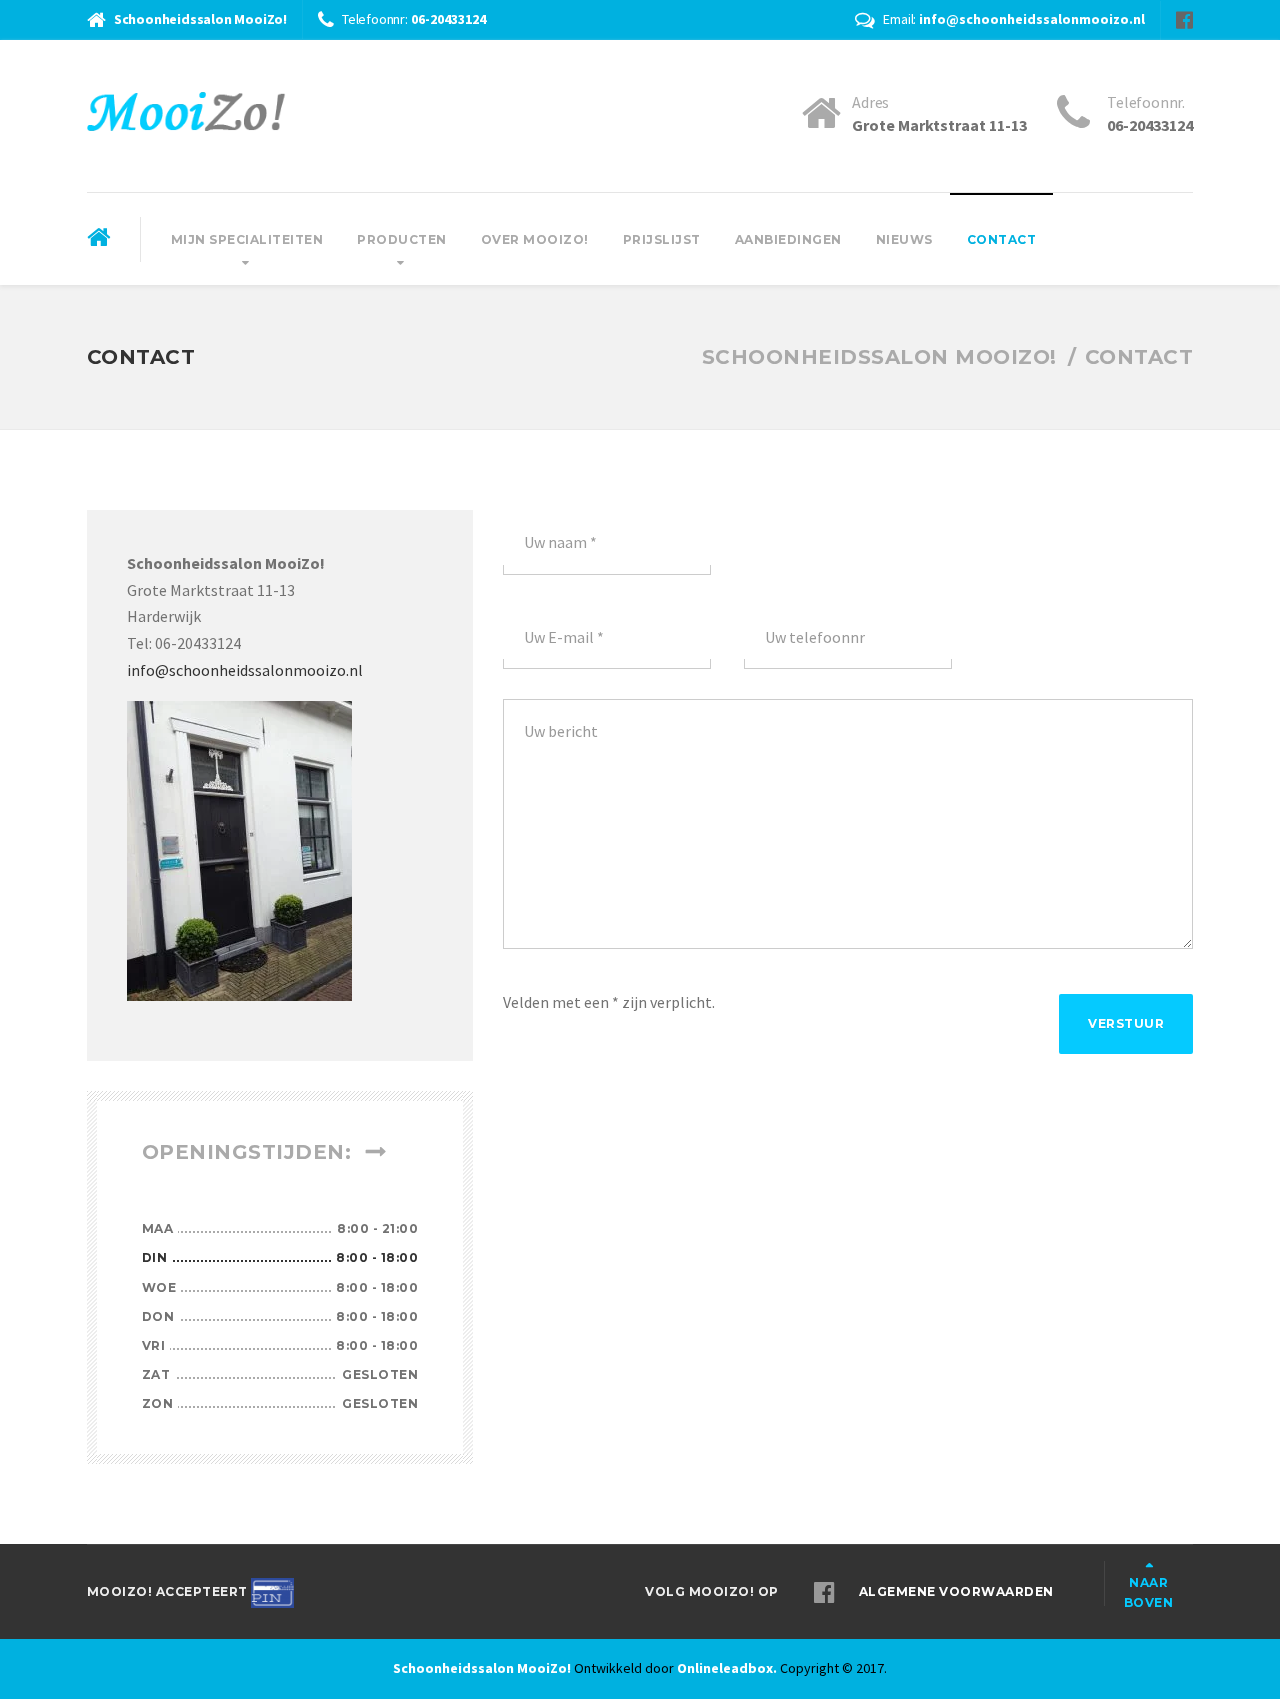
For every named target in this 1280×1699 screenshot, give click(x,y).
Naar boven (1149, 1592)
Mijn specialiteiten (247, 239)
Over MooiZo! (535, 239)
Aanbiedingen (788, 239)
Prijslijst (662, 239)
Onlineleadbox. (727, 1668)
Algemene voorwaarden (956, 1591)
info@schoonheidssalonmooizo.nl (245, 670)
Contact (1002, 239)
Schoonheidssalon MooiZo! (482, 1668)
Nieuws (904, 239)
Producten (402, 239)
